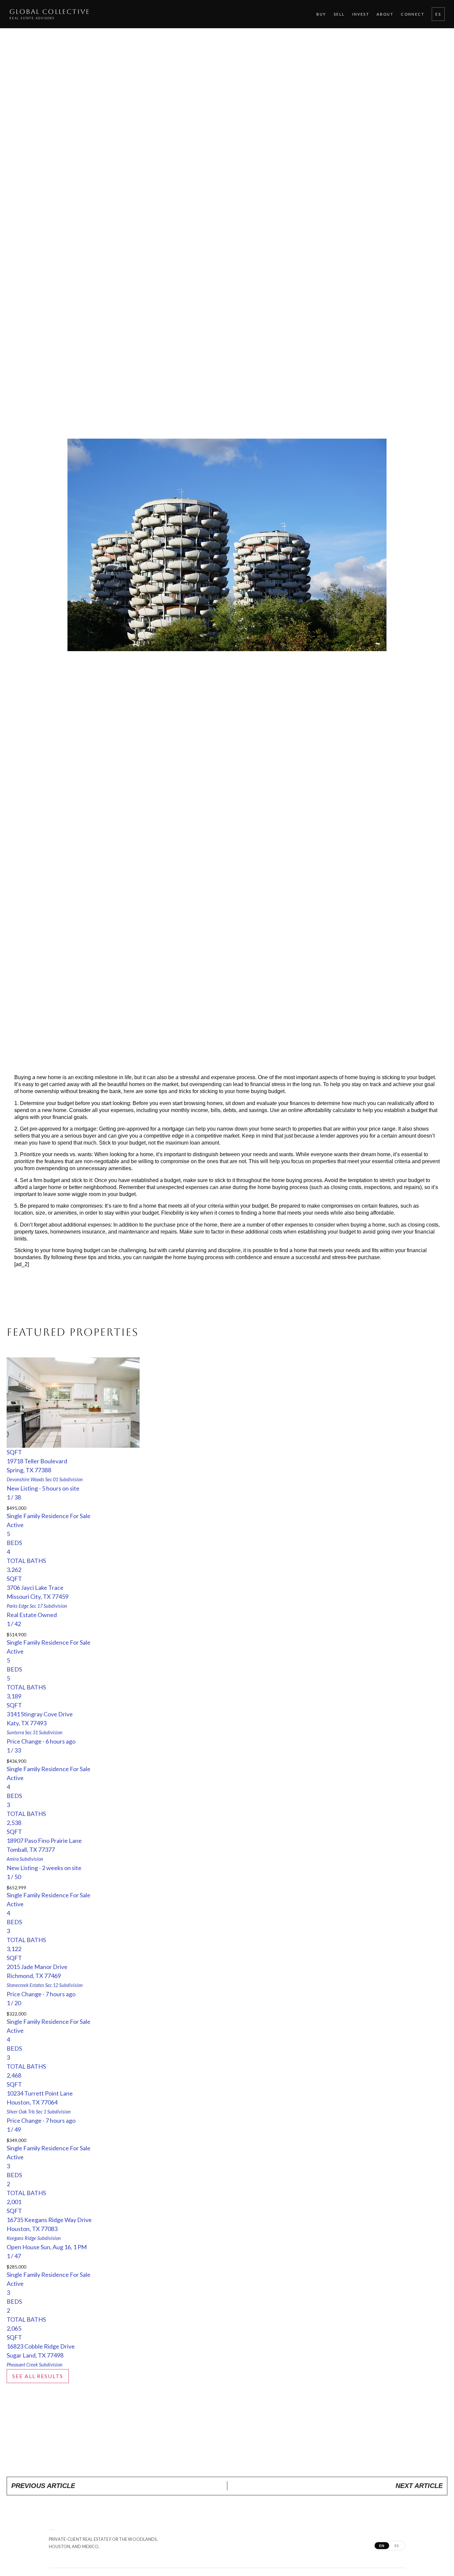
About (385, 14)
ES (438, 14)
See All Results (38, 2376)
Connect (413, 14)
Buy (321, 14)
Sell (339, 14)
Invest (361, 14)
